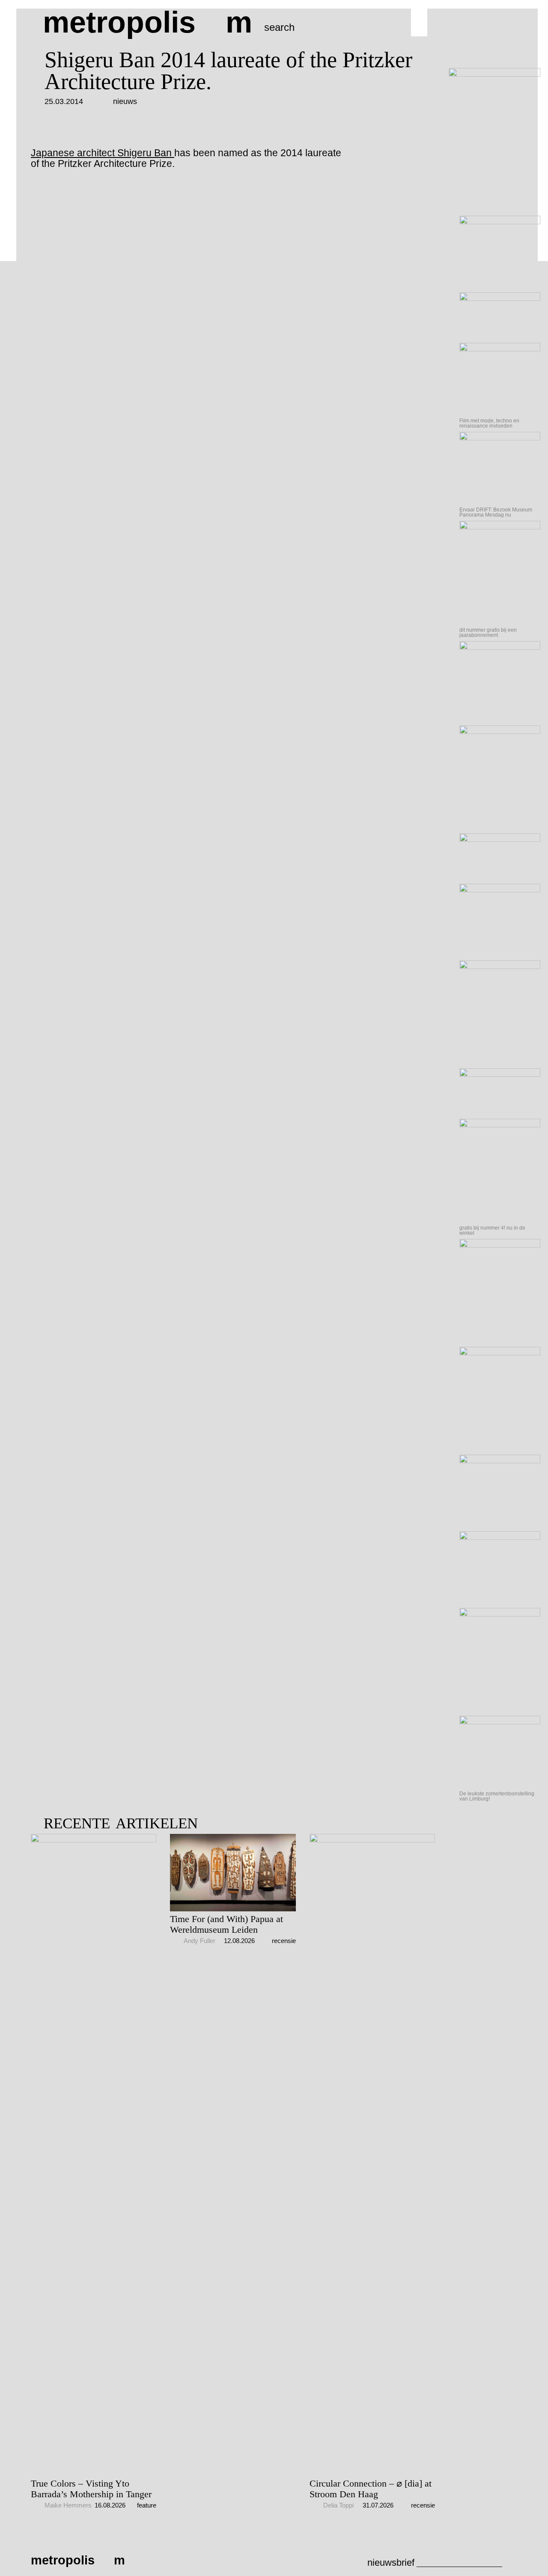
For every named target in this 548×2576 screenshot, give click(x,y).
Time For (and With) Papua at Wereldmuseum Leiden (226, 1924)
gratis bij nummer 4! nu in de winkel (492, 1230)
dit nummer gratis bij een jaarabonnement (488, 633)
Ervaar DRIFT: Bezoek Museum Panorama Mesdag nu (496, 512)
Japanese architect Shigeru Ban (103, 153)
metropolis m (147, 22)
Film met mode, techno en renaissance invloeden (489, 423)
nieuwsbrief (391, 2563)
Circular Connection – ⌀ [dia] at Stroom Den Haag (371, 2489)
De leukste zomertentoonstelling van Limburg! (497, 1796)
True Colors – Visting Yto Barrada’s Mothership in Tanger (91, 2489)
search (279, 27)
